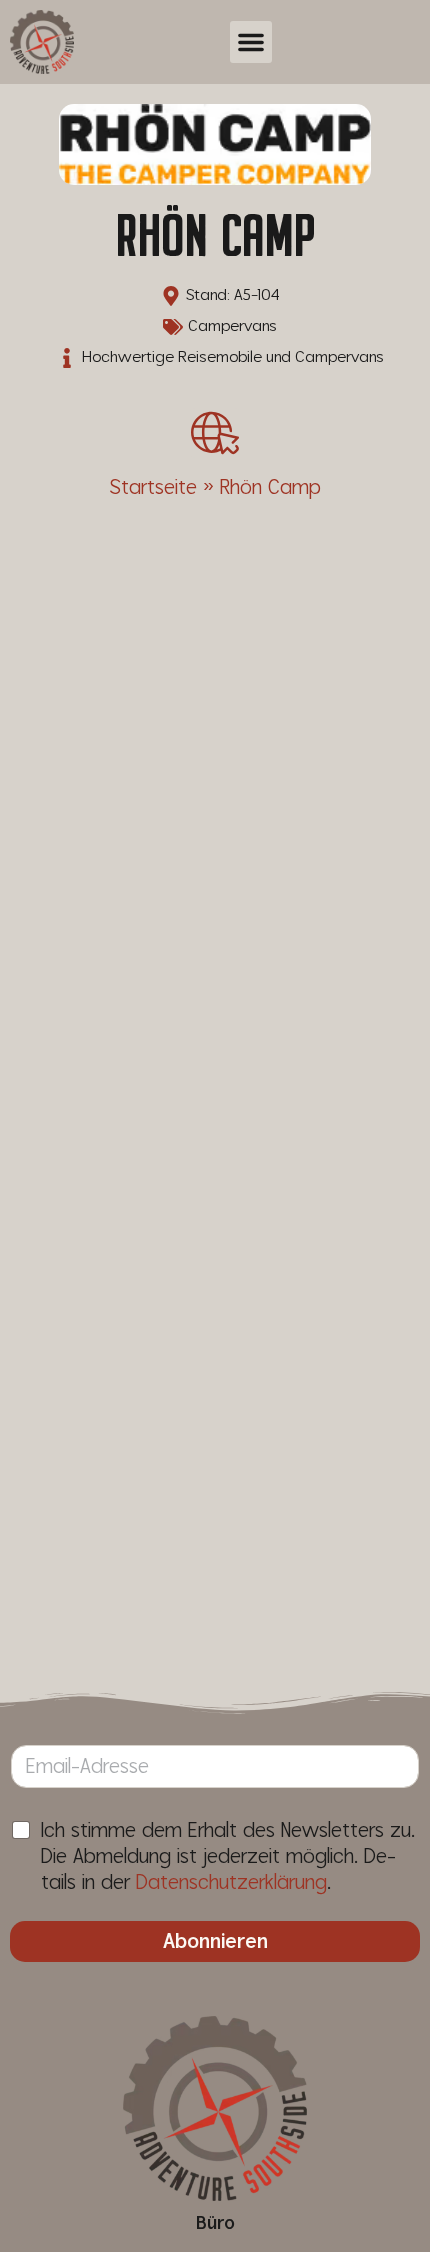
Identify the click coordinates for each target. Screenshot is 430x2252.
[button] (251, 42)
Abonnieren (215, 1942)
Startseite (153, 488)
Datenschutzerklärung (231, 1883)
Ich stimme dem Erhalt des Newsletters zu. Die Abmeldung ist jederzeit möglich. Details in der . (228, 1857)
